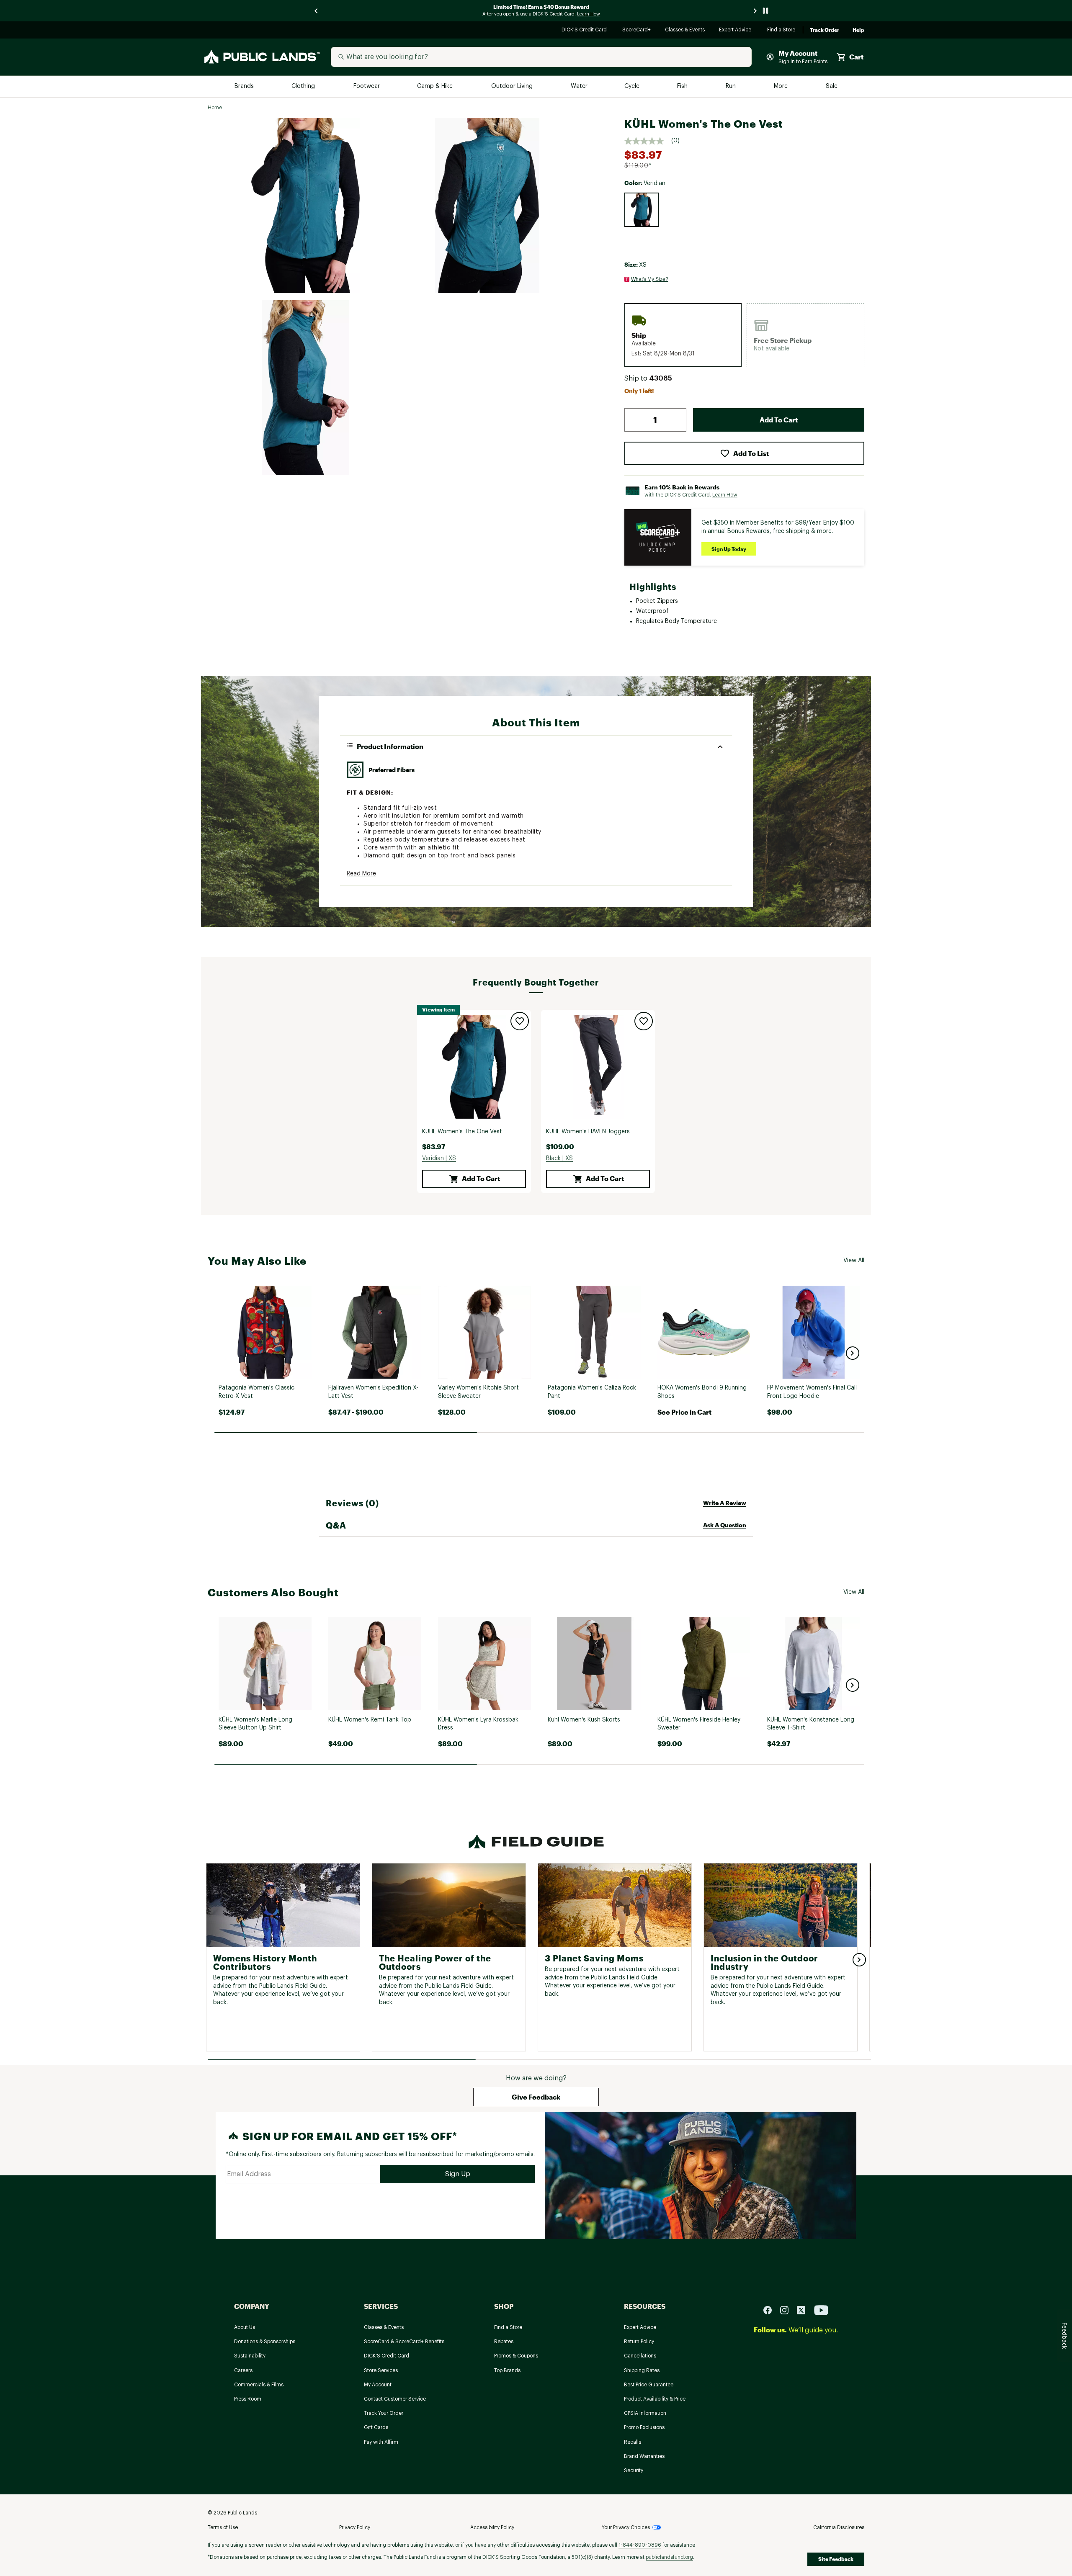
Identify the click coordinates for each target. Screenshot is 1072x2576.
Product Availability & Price (655, 2399)
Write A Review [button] (725, 1503)
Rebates (504, 2342)
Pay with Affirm (381, 2442)
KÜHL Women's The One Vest (462, 1132)
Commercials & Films (259, 2385)
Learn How (725, 495)
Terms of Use (223, 2527)
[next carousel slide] (755, 11)
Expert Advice (736, 30)
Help (858, 30)
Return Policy (639, 2342)
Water (579, 86)
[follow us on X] (804, 2310)
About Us (245, 2327)
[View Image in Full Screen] (305, 206)
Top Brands (507, 2370)
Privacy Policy (355, 2527)
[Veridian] (642, 210)
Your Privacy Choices (626, 2527)
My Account (378, 2385)
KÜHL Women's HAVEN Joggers (588, 1132)
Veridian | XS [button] (439, 1158)
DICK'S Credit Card (585, 30)
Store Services (381, 2370)
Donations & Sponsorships (265, 2342)
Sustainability (250, 2356)
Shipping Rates (642, 2370)
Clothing (304, 86)
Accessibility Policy (492, 2527)
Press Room (248, 2399)
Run (732, 86)
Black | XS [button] (559, 1158)
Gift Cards (376, 2427)
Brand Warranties (644, 2456)
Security (634, 2470)
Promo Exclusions (644, 2427)
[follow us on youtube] (821, 2310)
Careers (243, 2370)
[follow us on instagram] (788, 2310)
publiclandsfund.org (669, 2557)
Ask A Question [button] (725, 1525)
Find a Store (782, 30)
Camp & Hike (436, 86)
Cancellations (640, 2356)
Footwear (367, 86)
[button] (661, 378)
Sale (832, 86)
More (781, 86)
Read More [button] (361, 874)
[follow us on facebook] (771, 2310)
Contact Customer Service (395, 2399)
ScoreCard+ (637, 30)
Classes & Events (685, 30)
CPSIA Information (645, 2413)
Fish (683, 86)
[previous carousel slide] (317, 11)
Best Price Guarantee (649, 2385)
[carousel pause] (765, 11)
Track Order (825, 30)
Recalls (633, 2442)
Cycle (633, 86)
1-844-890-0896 (640, 2545)
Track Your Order (384, 2413)
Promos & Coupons (516, 2356)
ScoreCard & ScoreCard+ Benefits (404, 2342)
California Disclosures (839, 2527)
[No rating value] (648, 141)
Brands (245, 86)
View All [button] (854, 1261)
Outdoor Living (513, 86)
